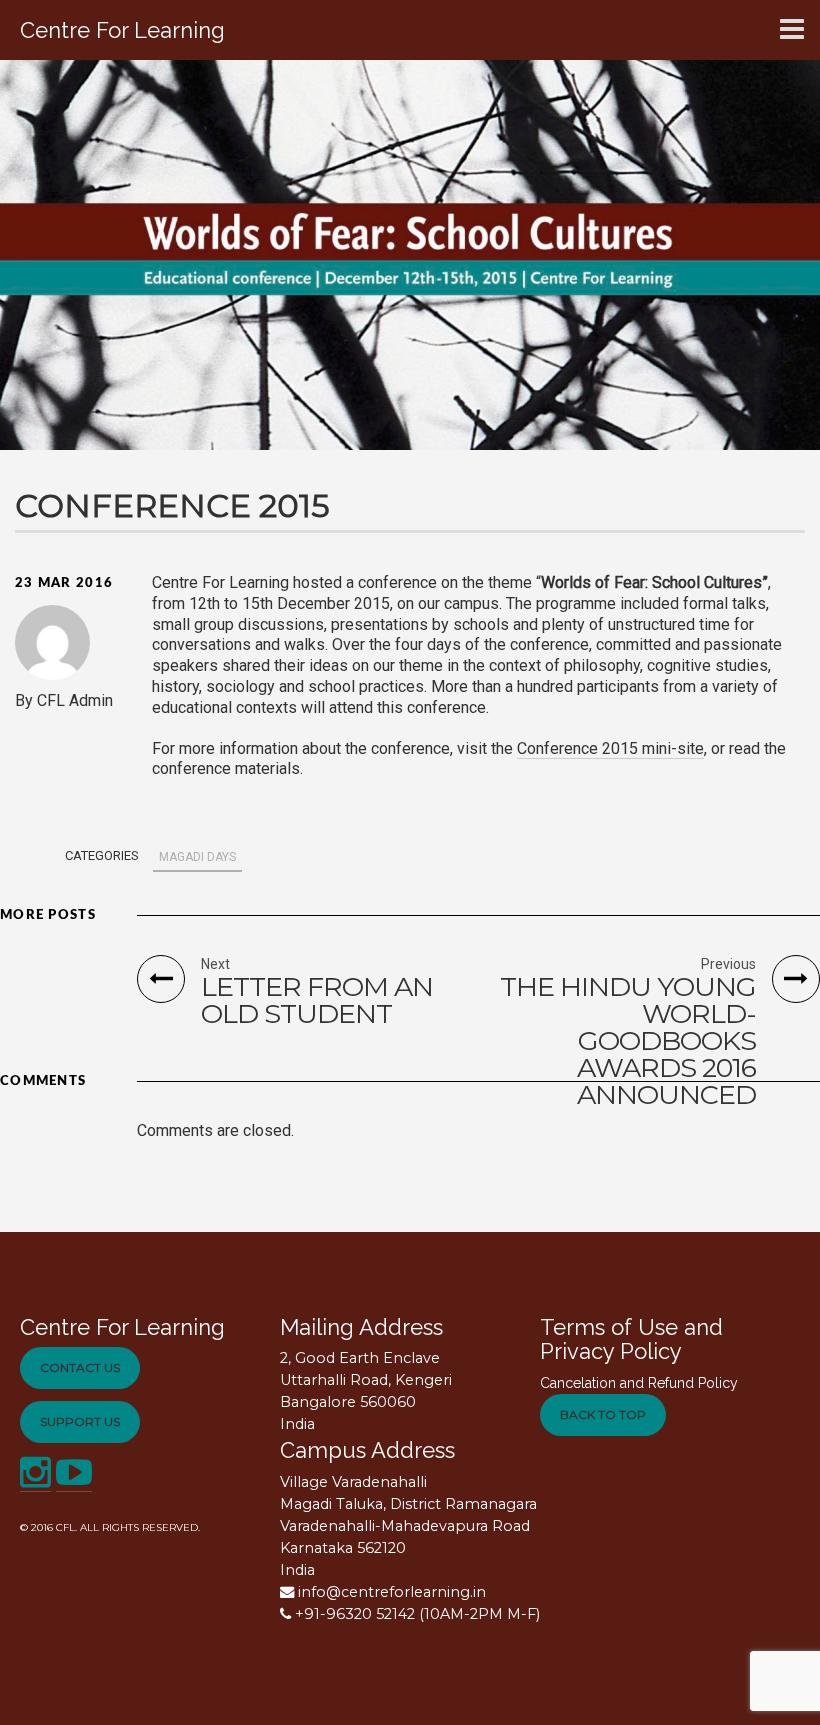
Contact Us (80, 1367)
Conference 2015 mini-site (610, 748)
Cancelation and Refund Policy (639, 1383)
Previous (728, 964)
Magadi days (197, 857)
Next (215, 964)
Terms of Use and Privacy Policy (631, 1339)
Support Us (80, 1421)
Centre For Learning (122, 1327)
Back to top (603, 1414)
